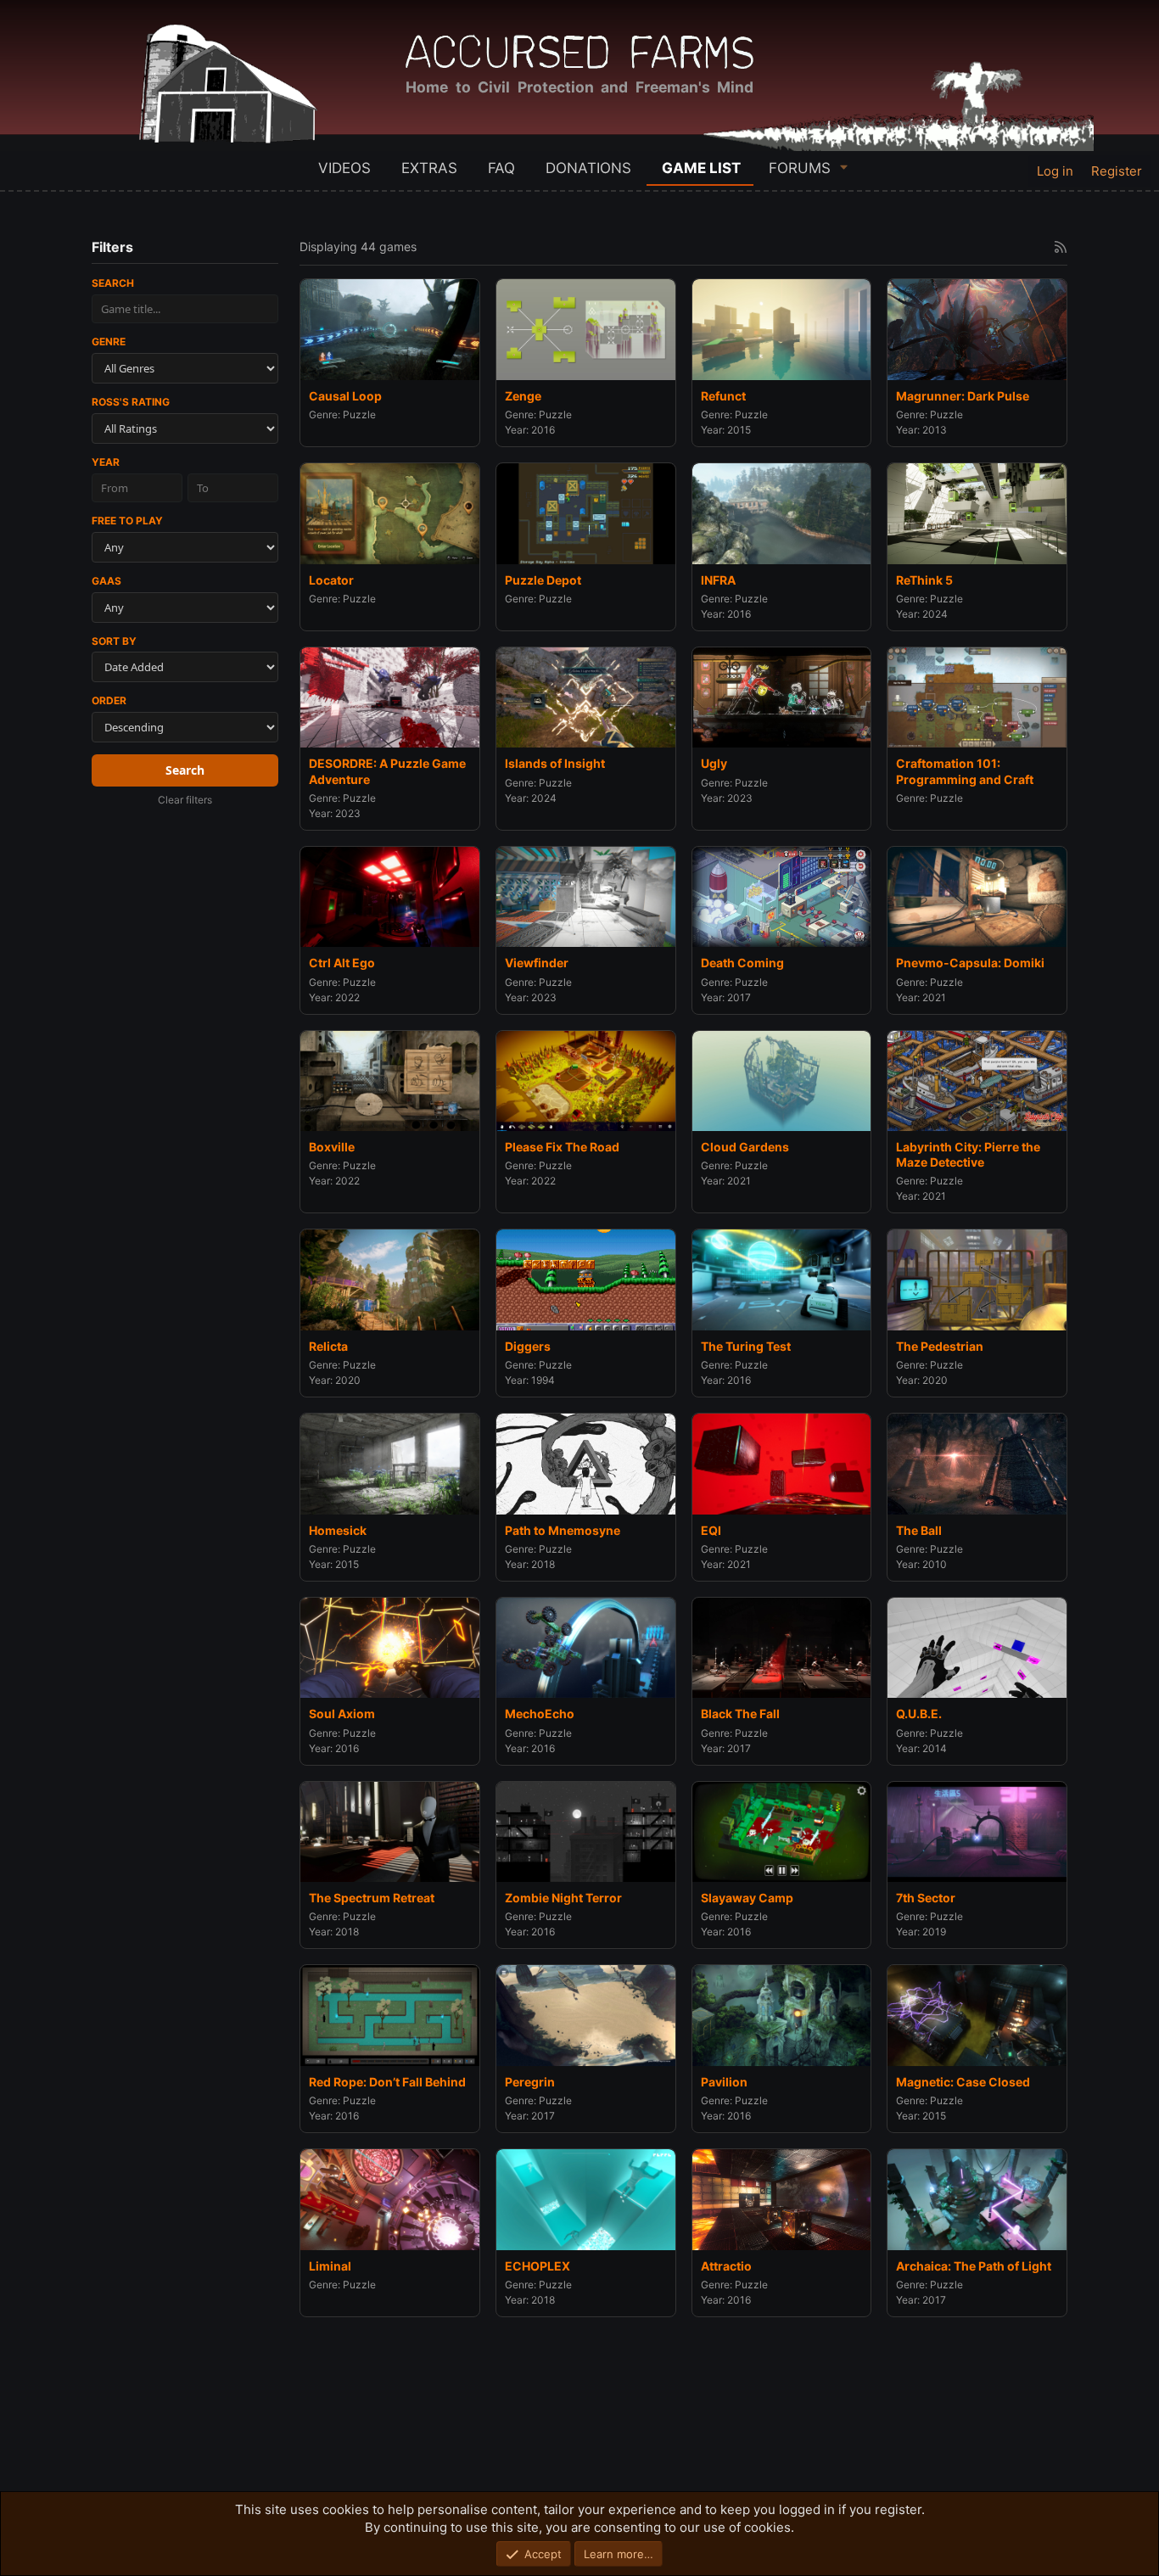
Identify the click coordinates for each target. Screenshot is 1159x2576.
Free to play (127, 521)
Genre (109, 342)
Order (109, 700)
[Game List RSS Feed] (1061, 247)
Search (113, 283)
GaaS (106, 581)
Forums (800, 168)
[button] (844, 167)
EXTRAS (429, 168)
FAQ (501, 168)
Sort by (114, 641)
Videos (344, 168)
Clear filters (185, 800)
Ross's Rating (131, 402)
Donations (588, 168)
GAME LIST (701, 168)
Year (106, 462)
